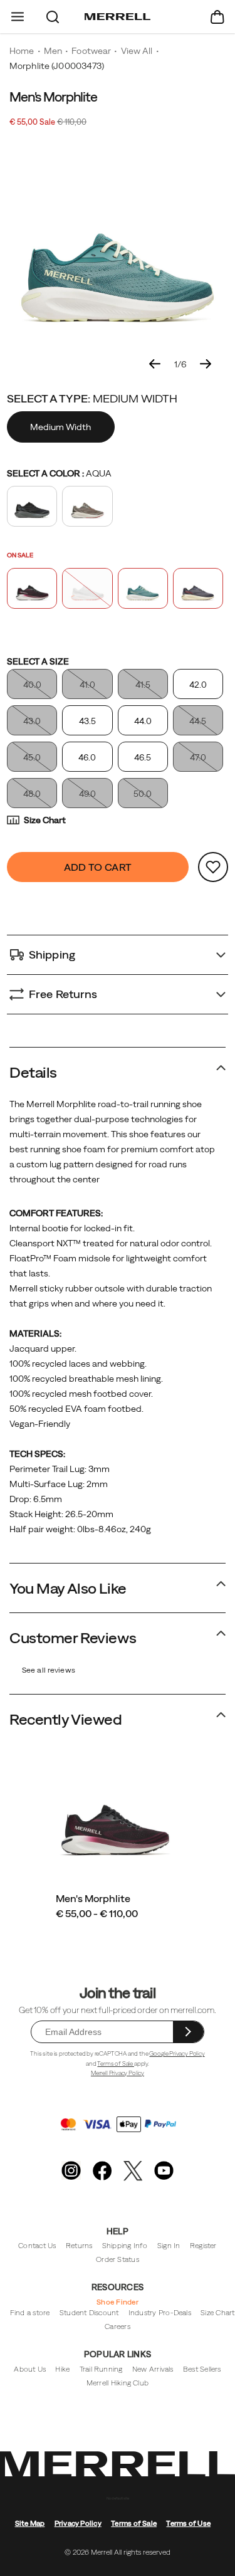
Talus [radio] (87, 506)
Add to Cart (98, 867)
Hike (62, 2369)
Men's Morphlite (93, 1898)
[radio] (62, 427)
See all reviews (49, 1670)
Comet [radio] (198, 588)
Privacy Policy (78, 2523)
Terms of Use (188, 2523)
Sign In (169, 2245)
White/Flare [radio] (87, 588)
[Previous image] (155, 364)
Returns (79, 2245)
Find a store (30, 2312)
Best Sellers (202, 2369)
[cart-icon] (217, 17)
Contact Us (37, 2245)
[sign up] (188, 2032)
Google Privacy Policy (177, 2053)
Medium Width (60, 427)
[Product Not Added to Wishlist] (213, 867)
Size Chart (45, 820)
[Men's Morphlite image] (115, 1816)
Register (203, 2245)
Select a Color (59, 473)
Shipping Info (125, 2245)
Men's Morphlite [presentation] (53, 97)
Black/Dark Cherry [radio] (32, 588)
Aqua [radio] (143, 588)
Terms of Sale (116, 2063)
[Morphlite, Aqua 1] (118, 251)
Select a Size (38, 661)
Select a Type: (92, 398)
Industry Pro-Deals (160, 2312)
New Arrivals (153, 2369)
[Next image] (206, 364)
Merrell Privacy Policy (118, 2073)
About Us (30, 2369)
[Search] (53, 17)
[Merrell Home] (118, 17)
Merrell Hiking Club (118, 2383)
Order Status (118, 2259)
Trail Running (101, 2369)
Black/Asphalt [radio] (32, 506)
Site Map (30, 2523)
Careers (118, 2326)
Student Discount (89, 2312)
